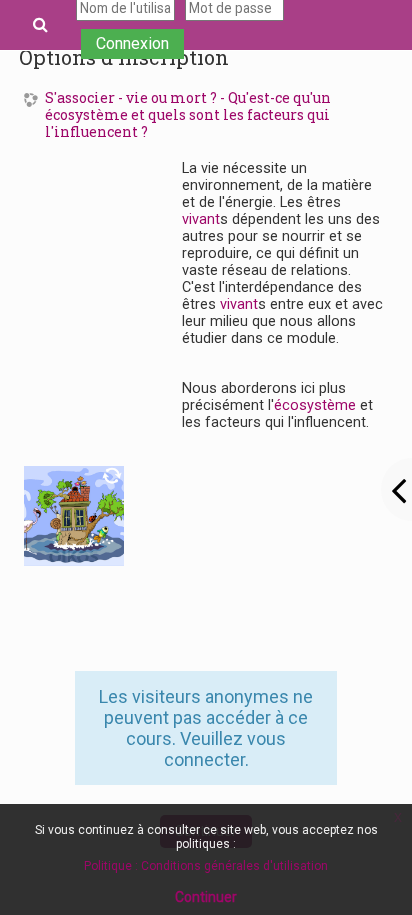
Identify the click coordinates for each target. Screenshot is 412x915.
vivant (201, 219)
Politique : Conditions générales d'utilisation (206, 866)
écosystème (315, 405)
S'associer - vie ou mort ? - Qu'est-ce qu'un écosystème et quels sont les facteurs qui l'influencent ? (188, 115)
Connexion (132, 43)
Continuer (206, 897)
